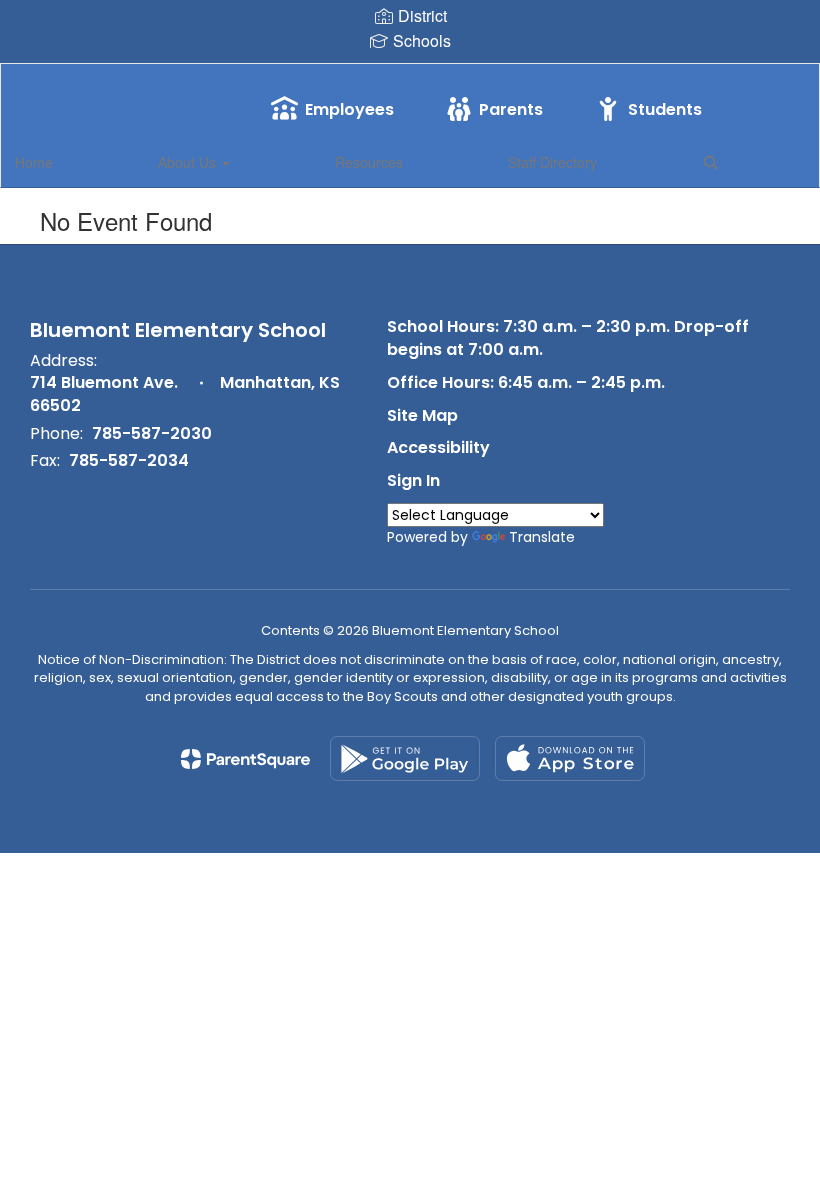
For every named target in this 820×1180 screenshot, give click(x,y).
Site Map (422, 415)
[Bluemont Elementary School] (409, 76)
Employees (349, 109)
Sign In (413, 480)
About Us (189, 162)
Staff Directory (552, 162)
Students (665, 109)
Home (34, 162)
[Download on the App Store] (570, 758)
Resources (369, 162)
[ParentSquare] (245, 759)
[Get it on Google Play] (405, 758)
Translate (542, 537)
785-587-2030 (152, 433)
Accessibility (438, 447)
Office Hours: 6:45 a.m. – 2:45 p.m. (526, 382)
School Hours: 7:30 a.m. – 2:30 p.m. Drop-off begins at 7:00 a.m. (568, 338)
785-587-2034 (129, 460)
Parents (511, 109)
